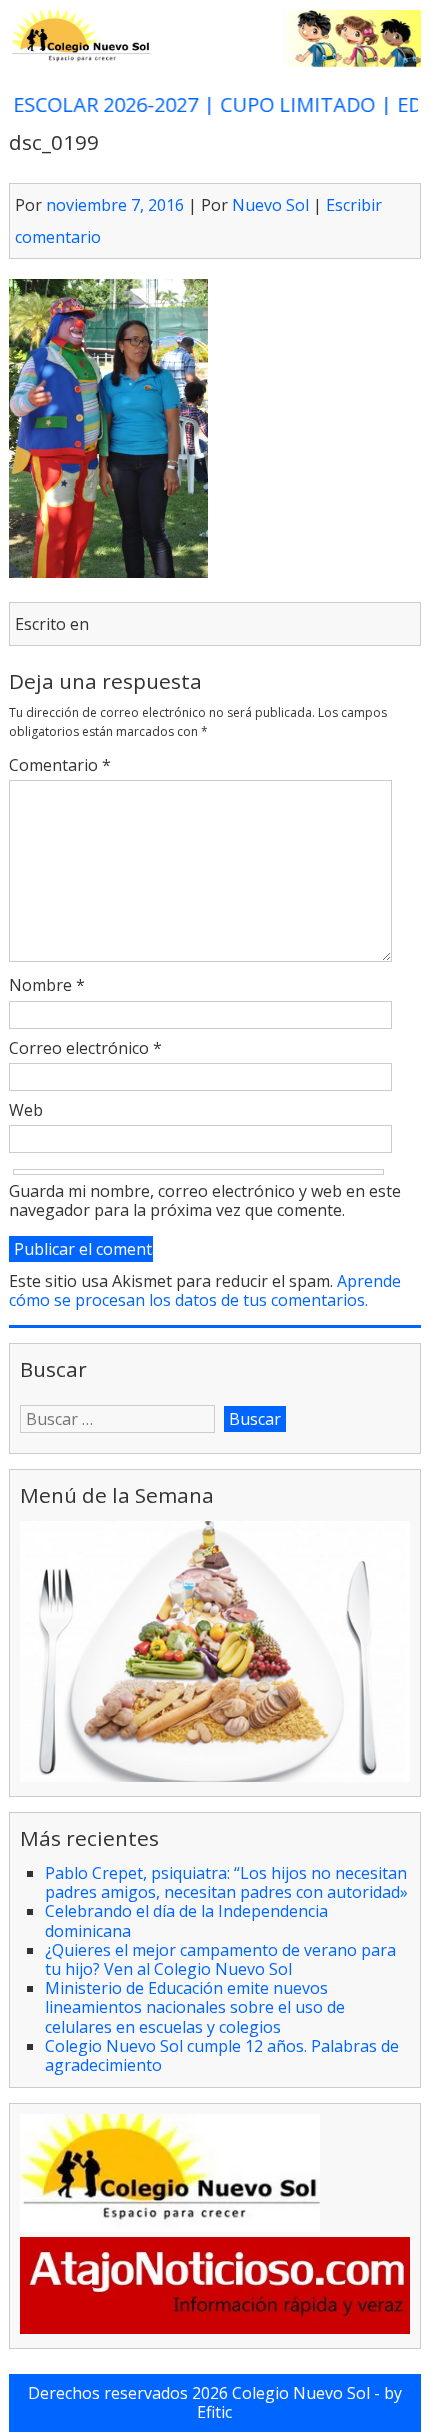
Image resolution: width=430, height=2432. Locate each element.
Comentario (60, 766)
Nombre (47, 986)
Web (26, 1111)
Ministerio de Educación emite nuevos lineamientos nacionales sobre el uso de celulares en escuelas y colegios (195, 2007)
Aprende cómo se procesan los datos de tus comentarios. (205, 1290)
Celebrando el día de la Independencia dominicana (186, 1920)
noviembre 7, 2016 (115, 205)
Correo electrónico (85, 1049)
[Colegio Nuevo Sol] (215, 62)
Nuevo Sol (270, 205)
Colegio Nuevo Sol (301, 2393)
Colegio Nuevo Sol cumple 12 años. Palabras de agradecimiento (222, 2055)
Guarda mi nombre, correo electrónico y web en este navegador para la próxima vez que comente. (205, 1201)
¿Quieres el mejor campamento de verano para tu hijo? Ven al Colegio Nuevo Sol (220, 1959)
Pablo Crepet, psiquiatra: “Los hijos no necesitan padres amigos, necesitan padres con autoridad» (226, 1882)
